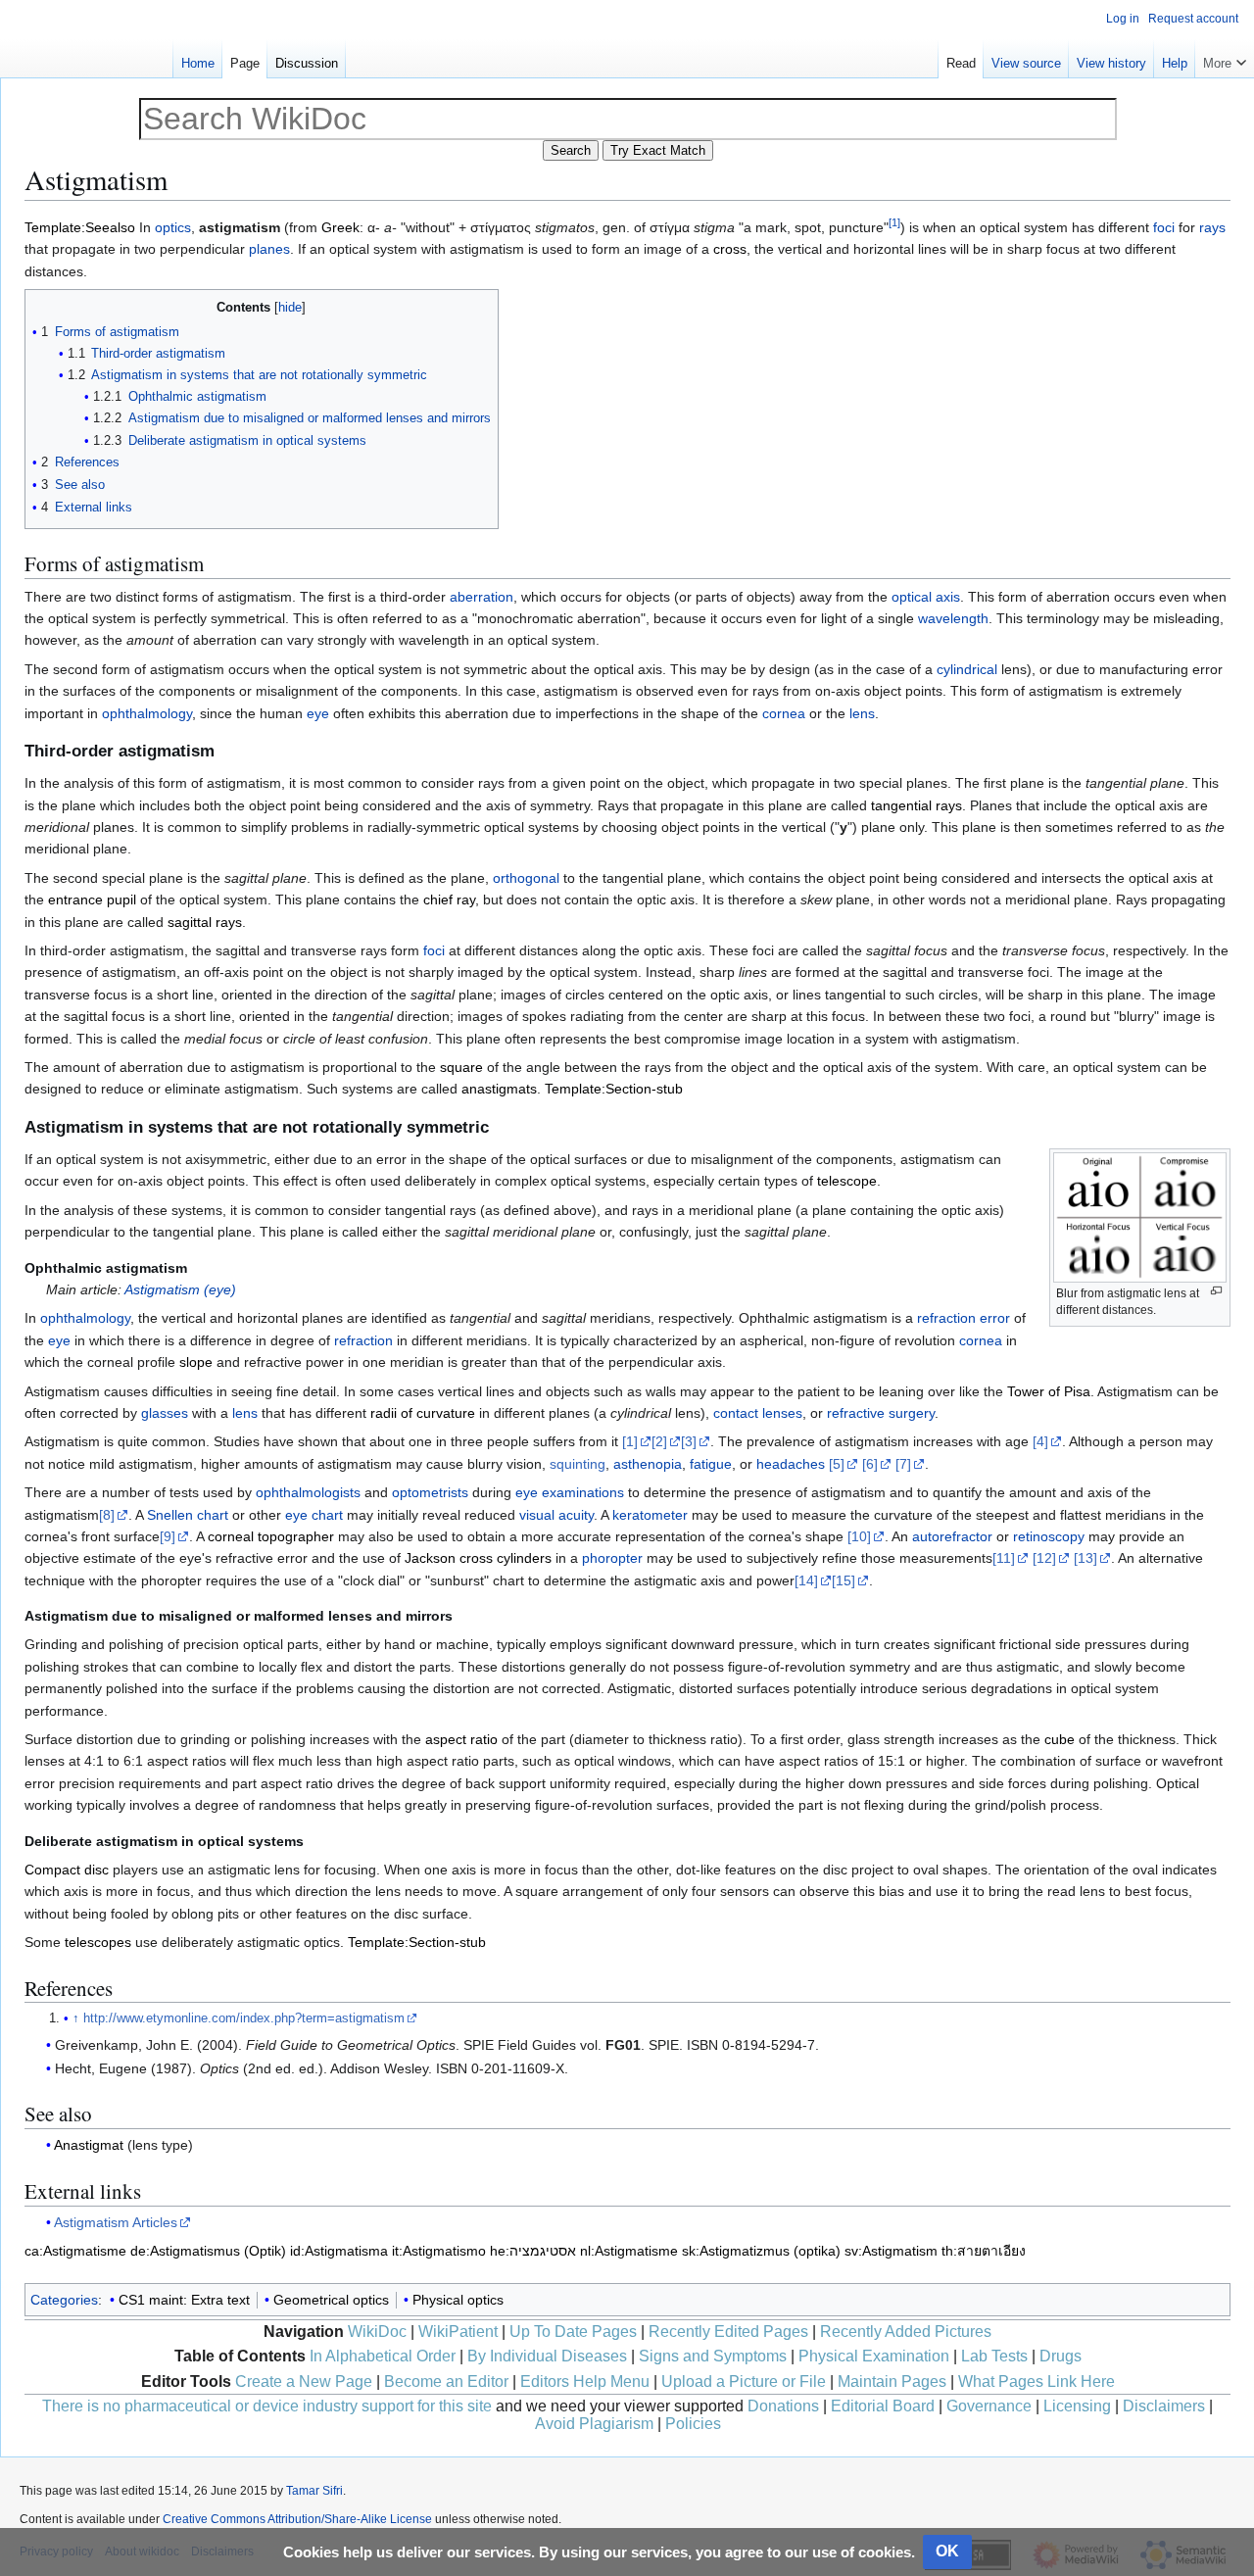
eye (318, 713)
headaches (791, 1464)
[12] (1044, 1558)
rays (1212, 227)
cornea (784, 713)
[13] (1085, 1558)
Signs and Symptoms (713, 2356)
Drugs (1061, 2356)
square (461, 1067)
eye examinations (570, 1492)
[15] (844, 1580)
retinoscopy (1049, 1536)
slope (196, 1362)
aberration (482, 597)
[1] (630, 1441)
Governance (989, 2406)
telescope (847, 1181)
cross (730, 249)
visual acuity (556, 1515)
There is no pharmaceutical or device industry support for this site (267, 2406)
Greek (340, 227)
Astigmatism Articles (116, 2222)
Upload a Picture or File (744, 2382)
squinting (578, 1464)
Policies (693, 2424)
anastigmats (499, 1089)
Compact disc (67, 1870)
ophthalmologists (308, 1492)
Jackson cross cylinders (478, 1558)
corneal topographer (271, 1536)
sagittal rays (205, 922)
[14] (806, 1580)
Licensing (1077, 2406)
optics (173, 227)
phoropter (612, 1558)
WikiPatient (458, 2332)
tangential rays (916, 805)
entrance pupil (92, 899)
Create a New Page (304, 2382)
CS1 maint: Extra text (184, 2300)
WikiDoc (377, 2332)
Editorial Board (883, 2406)
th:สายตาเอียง (984, 2251)
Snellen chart (188, 1515)
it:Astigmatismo (439, 2251)
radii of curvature (423, 1413)
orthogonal (526, 878)
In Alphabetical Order (383, 2356)
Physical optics (458, 2300)
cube (1060, 1739)
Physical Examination (874, 2356)
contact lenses (758, 1413)
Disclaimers (1164, 2406)
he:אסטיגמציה (533, 2251)
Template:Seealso (80, 227)
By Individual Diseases (547, 2356)
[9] (168, 1536)
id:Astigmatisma (339, 2251)
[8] (107, 1515)
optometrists (430, 1492)
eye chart (314, 1515)
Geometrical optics (331, 2300)
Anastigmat (89, 2145)
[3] (689, 1441)
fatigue (711, 1464)
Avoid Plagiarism (594, 2424)
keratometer (650, 1515)
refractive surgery (881, 1413)
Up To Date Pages (573, 2332)
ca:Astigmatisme (75, 2251)
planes (269, 249)
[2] (659, 1441)
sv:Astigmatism (891, 2251)
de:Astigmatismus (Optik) (208, 2251)
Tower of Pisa (1049, 1391)
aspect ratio (461, 1739)
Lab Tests (994, 2356)
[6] (870, 1464)
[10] (859, 1536)
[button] (1225, 59)
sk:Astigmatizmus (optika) (761, 2251)
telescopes (98, 1942)
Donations (783, 2406)
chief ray (449, 899)
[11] (1004, 1558)
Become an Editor (446, 2382)
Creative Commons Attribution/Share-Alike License (297, 2519)
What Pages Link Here (1037, 2382)
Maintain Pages (892, 2382)
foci (1164, 227)
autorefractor (952, 1536)
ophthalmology (147, 713)
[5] (837, 1464)
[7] (903, 1464)
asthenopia (648, 1464)
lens (862, 713)
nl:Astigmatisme (629, 2251)
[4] (1040, 1441)
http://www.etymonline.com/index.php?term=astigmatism (244, 2018)
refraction (363, 1340)
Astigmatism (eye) (180, 1289)
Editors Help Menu (585, 2382)
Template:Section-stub (614, 1089)
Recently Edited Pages (728, 2332)
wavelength (953, 618)
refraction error (964, 1318)
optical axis (926, 597)
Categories (64, 2300)
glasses (165, 1413)
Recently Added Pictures (906, 2332)
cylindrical (967, 669)
